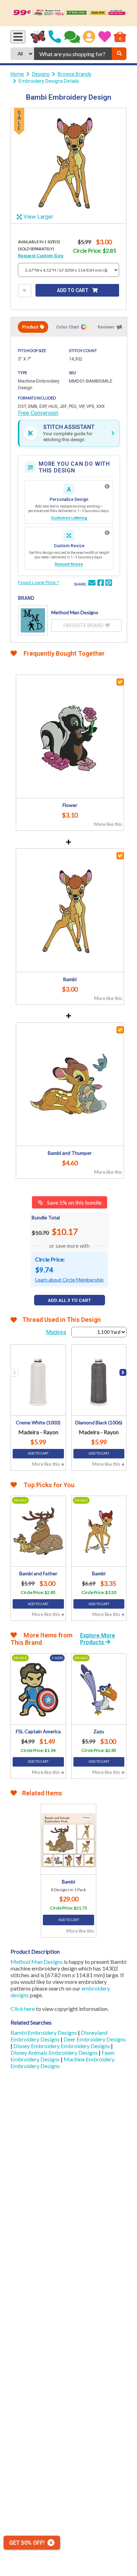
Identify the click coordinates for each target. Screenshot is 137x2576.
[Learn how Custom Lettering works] (107, 486)
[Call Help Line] (55, 37)
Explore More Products (98, 1639)
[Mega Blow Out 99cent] (68, 13)
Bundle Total (46, 1217)
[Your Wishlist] (105, 37)
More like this (108, 824)
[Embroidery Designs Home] (38, 37)
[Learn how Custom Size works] (107, 533)
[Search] (119, 54)
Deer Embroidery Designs (95, 2039)
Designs (41, 74)
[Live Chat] (72, 37)
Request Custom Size (41, 256)
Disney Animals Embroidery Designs (55, 2052)
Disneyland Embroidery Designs (59, 2036)
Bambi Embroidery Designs (44, 2032)
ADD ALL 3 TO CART (69, 1300)
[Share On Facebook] (100, 584)
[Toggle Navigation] (18, 37)
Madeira (56, 1332)
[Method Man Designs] (33, 620)
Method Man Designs (37, 1962)
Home (17, 74)
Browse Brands (74, 74)
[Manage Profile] (89, 37)
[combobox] (73, 54)
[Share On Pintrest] (109, 584)
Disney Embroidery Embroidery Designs (62, 2046)
